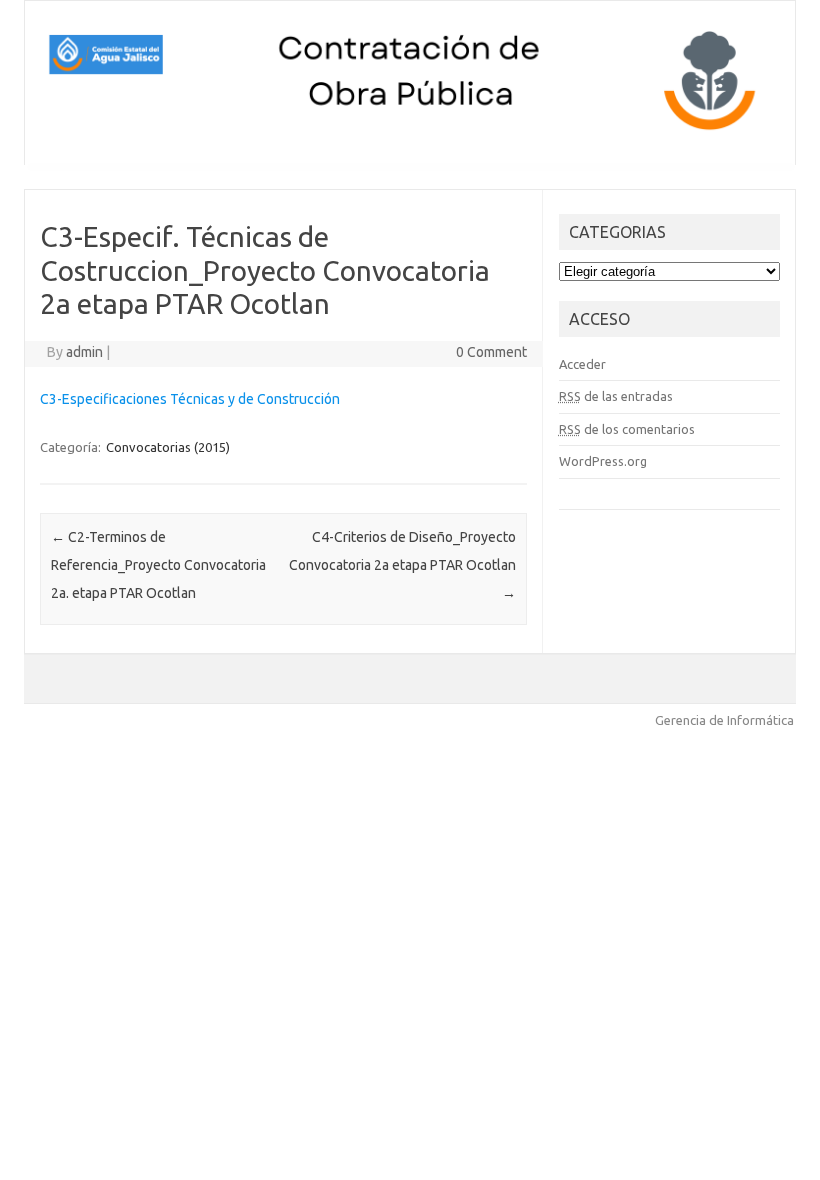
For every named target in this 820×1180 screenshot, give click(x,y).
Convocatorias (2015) (168, 447)
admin (84, 352)
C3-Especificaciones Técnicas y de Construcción (190, 399)
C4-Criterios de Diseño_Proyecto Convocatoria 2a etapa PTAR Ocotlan (402, 565)
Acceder (582, 364)
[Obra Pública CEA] (410, 131)
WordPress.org (603, 461)
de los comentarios (627, 429)
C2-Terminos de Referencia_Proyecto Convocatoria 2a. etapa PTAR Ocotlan (158, 565)
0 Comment (491, 352)
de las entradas (616, 396)
